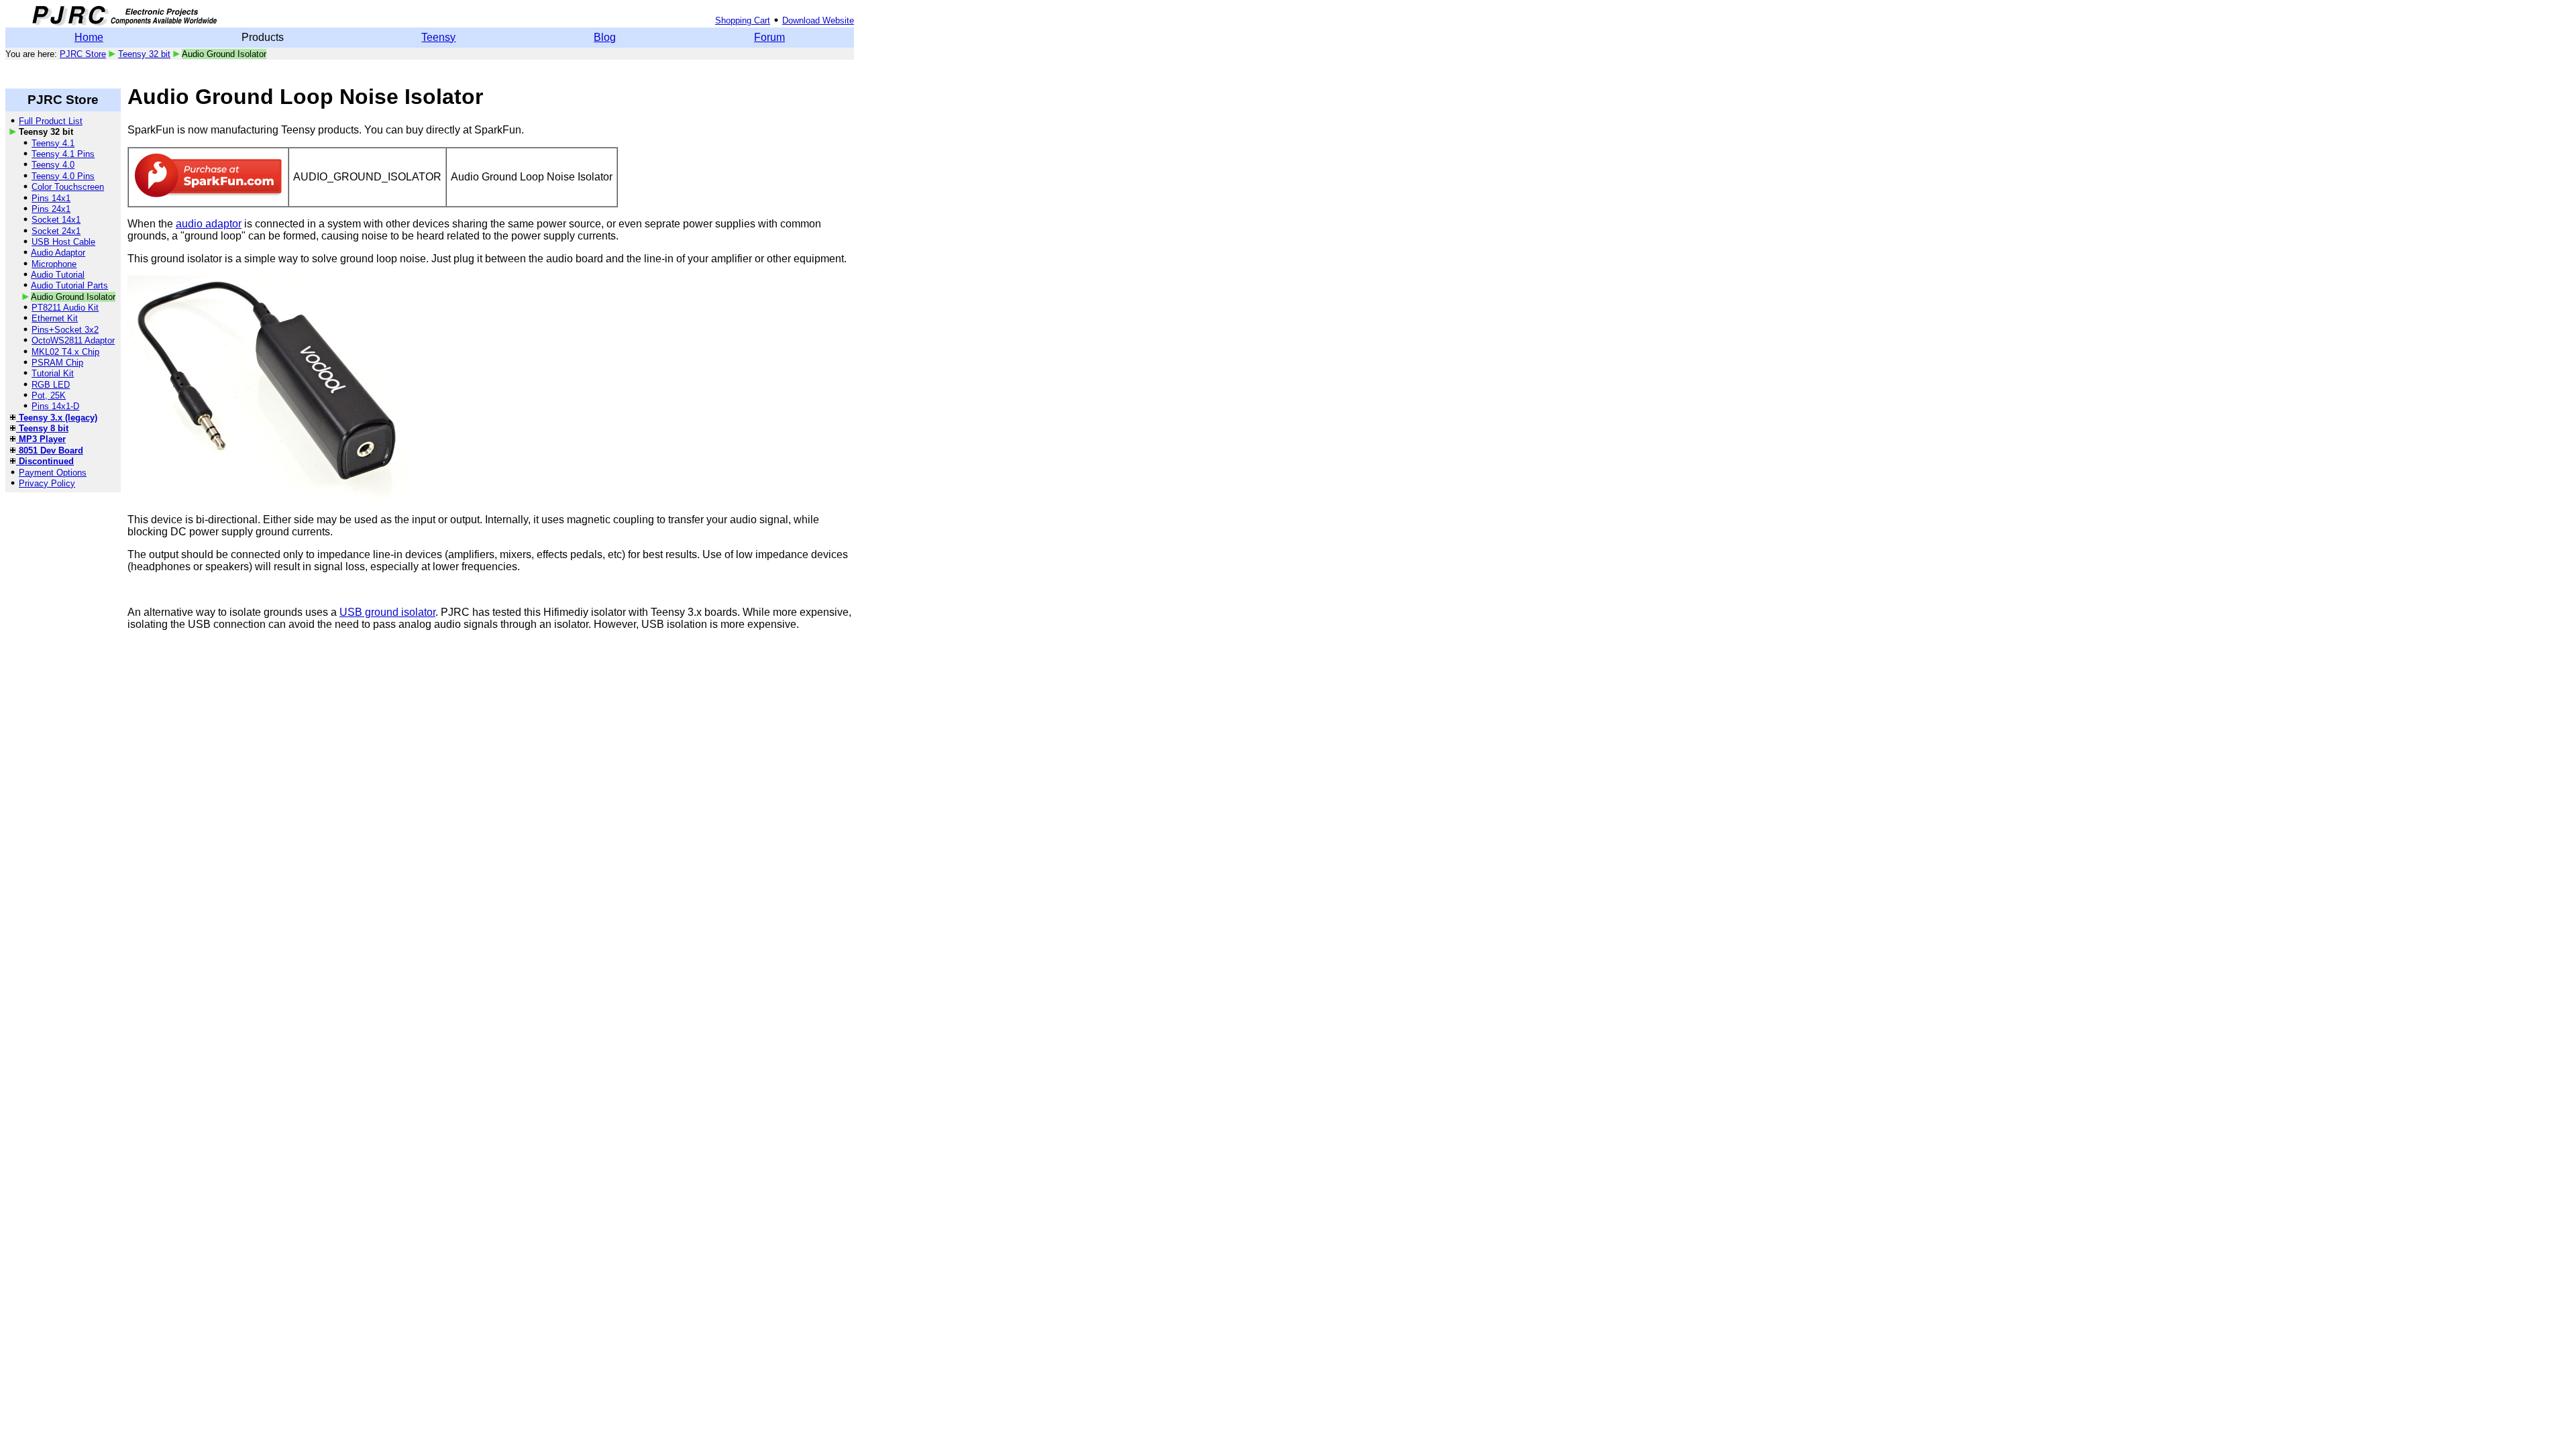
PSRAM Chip (57, 363)
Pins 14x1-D (55, 406)
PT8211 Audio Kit (65, 308)
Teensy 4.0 (53, 165)
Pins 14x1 (51, 198)
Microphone (54, 264)
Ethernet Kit (55, 318)
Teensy (438, 37)
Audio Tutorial (58, 275)
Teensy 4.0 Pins (63, 176)
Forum (769, 37)
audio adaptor (209, 224)
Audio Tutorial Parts (69, 285)
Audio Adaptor (58, 253)
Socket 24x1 (56, 231)
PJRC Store (83, 54)
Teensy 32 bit (144, 54)
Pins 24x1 (51, 209)
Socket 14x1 (56, 220)
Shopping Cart (743, 20)
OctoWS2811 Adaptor (73, 340)
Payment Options (53, 473)
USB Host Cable (63, 242)
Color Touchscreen (68, 187)
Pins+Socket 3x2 (65, 330)
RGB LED (51, 385)
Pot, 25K (49, 395)
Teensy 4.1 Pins (63, 154)
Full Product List (51, 121)
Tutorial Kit (53, 373)
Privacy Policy (47, 483)
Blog (605, 37)
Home (89, 37)
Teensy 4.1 (53, 143)
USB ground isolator (387, 612)
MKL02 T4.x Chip (65, 352)
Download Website (818, 20)
